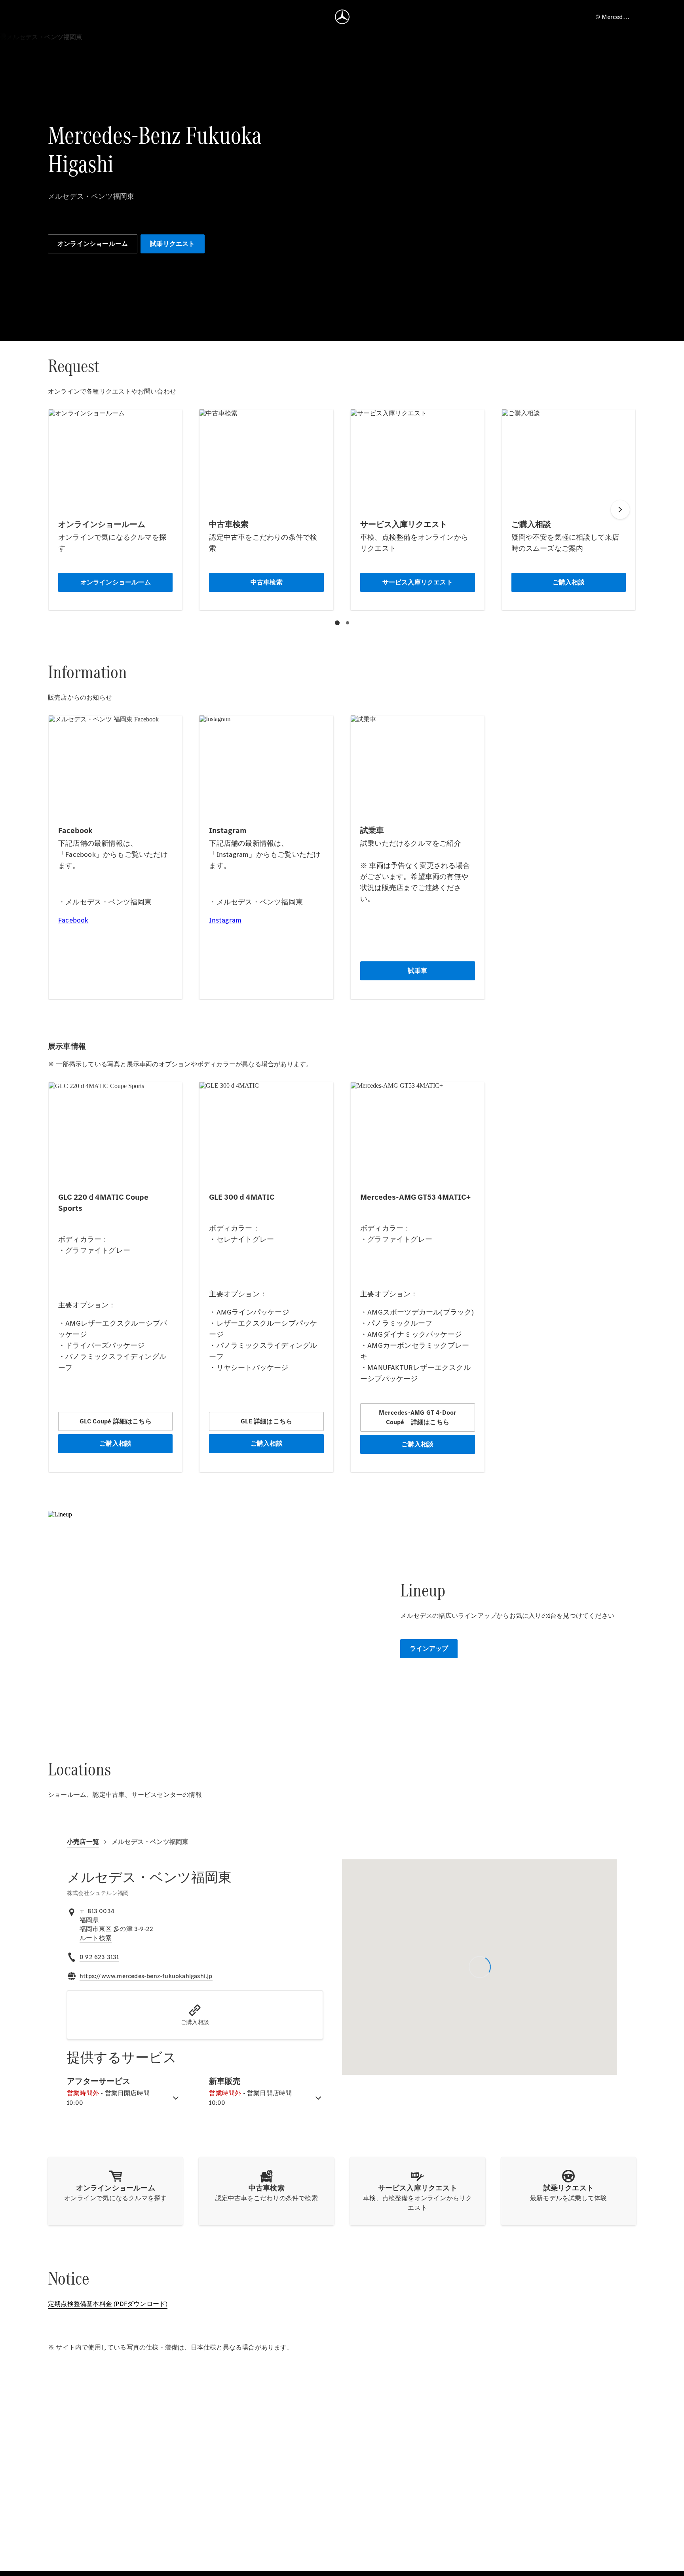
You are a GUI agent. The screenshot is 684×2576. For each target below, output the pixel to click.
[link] (96, 1938)
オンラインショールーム (93, 244)
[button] (195, 2015)
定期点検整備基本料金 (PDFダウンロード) (108, 2304)
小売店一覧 (83, 1842)
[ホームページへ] (342, 17)
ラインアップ (429, 1649)
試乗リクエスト (172, 244)
